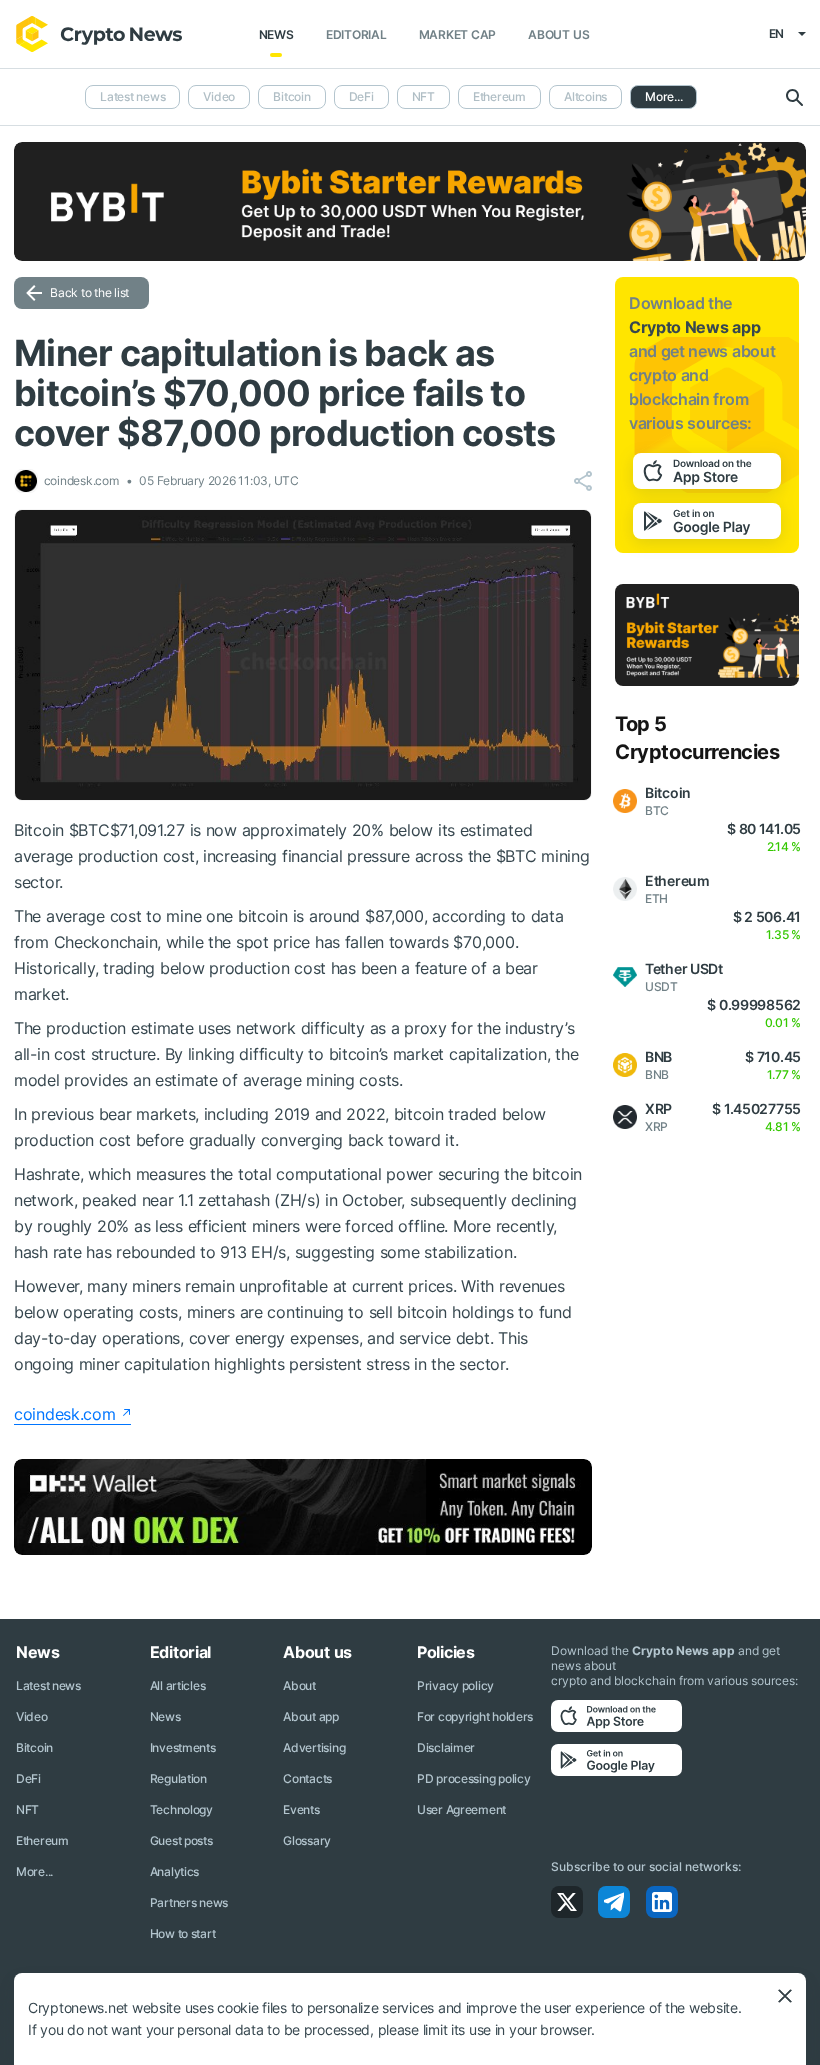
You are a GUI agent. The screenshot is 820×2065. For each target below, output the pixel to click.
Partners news (189, 1902)
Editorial (356, 34)
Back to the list (89, 292)
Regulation (178, 1778)
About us (558, 34)
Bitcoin (291, 96)
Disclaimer (446, 1747)
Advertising (314, 1747)
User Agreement (461, 1809)
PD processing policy (473, 1778)
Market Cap (458, 34)
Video (219, 96)
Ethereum (499, 96)
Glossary (307, 1840)
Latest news (132, 96)
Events (301, 1809)
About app (310, 1716)
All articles (178, 1685)
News (276, 34)
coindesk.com (65, 1414)
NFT (423, 96)
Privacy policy (455, 1685)
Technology (181, 1809)
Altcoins (585, 96)
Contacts (307, 1778)
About (299, 1685)
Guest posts (181, 1840)
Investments (183, 1747)
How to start (183, 1933)
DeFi (361, 96)
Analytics (174, 1871)
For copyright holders (475, 1716)
